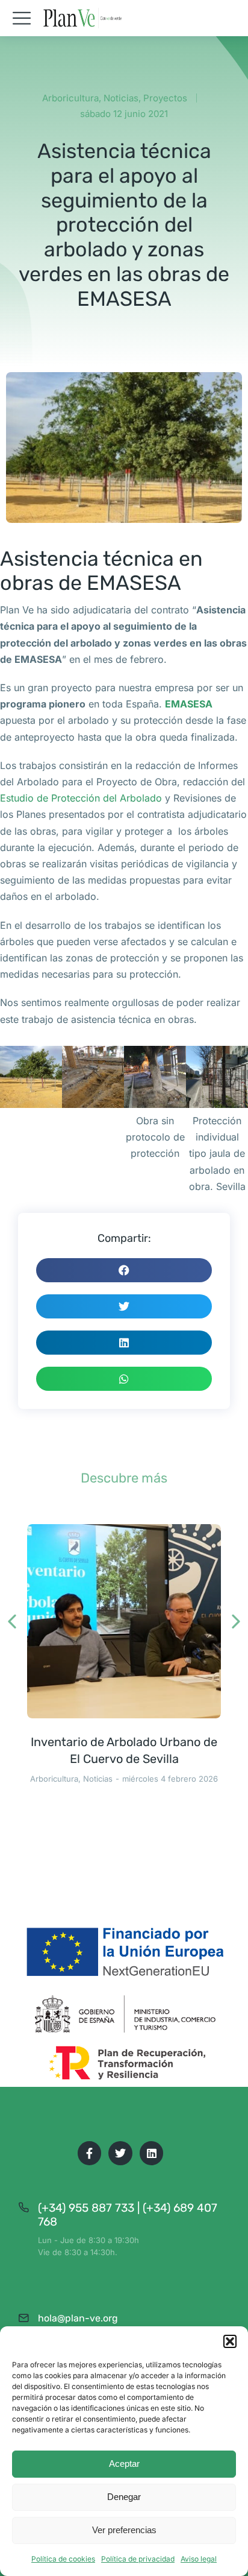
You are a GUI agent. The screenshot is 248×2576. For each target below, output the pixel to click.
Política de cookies (63, 2559)
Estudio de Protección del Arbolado (81, 798)
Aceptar (124, 2464)
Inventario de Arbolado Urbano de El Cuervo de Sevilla (124, 1750)
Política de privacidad (138, 2559)
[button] (230, 2341)
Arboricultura (70, 98)
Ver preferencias (124, 2530)
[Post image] (124, 1621)
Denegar (124, 2497)
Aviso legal (199, 2559)
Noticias (121, 98)
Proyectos (165, 98)
